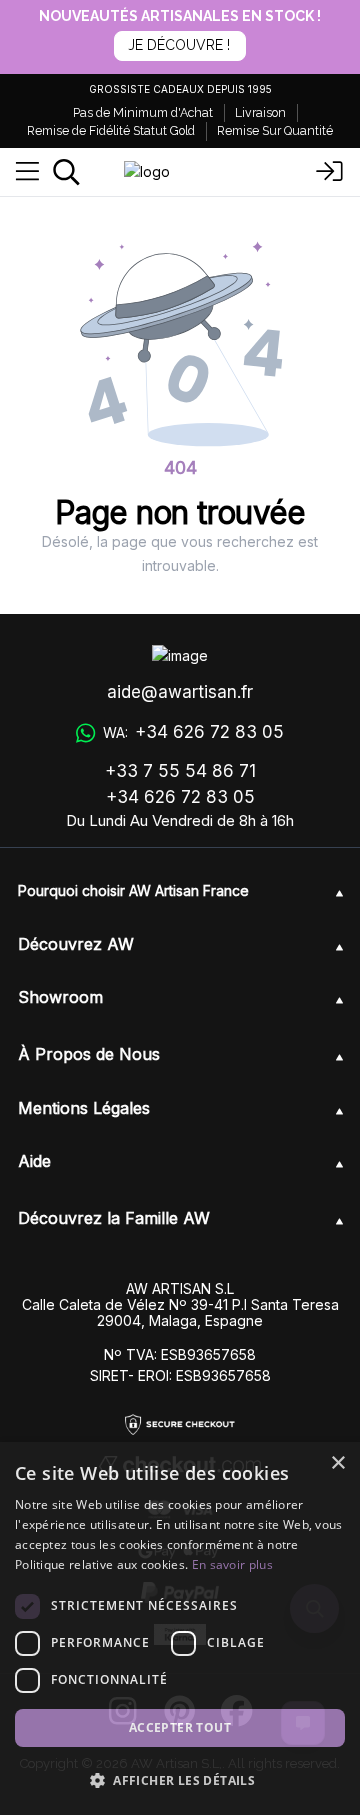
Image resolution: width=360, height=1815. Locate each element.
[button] (180, 1780)
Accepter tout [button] (180, 1727)
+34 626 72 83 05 (180, 797)
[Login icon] (330, 172)
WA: (193, 732)
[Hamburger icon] (27, 172)
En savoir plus (232, 1564)
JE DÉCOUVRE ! (179, 45)
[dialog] (180, 1628)
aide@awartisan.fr (180, 692)
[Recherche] (66, 172)
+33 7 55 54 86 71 (180, 771)
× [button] (337, 1463)
